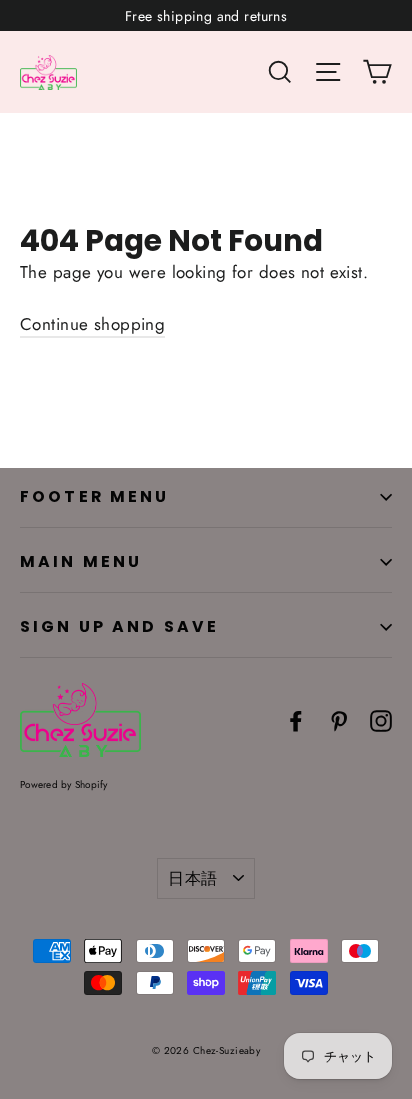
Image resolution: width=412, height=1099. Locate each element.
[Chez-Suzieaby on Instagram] (381, 719)
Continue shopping (92, 324)
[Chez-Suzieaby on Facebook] (296, 719)
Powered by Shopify (64, 784)
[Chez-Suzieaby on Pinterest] (339, 719)
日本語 (192, 878)
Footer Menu (95, 496)
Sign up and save (119, 626)
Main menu (81, 561)
